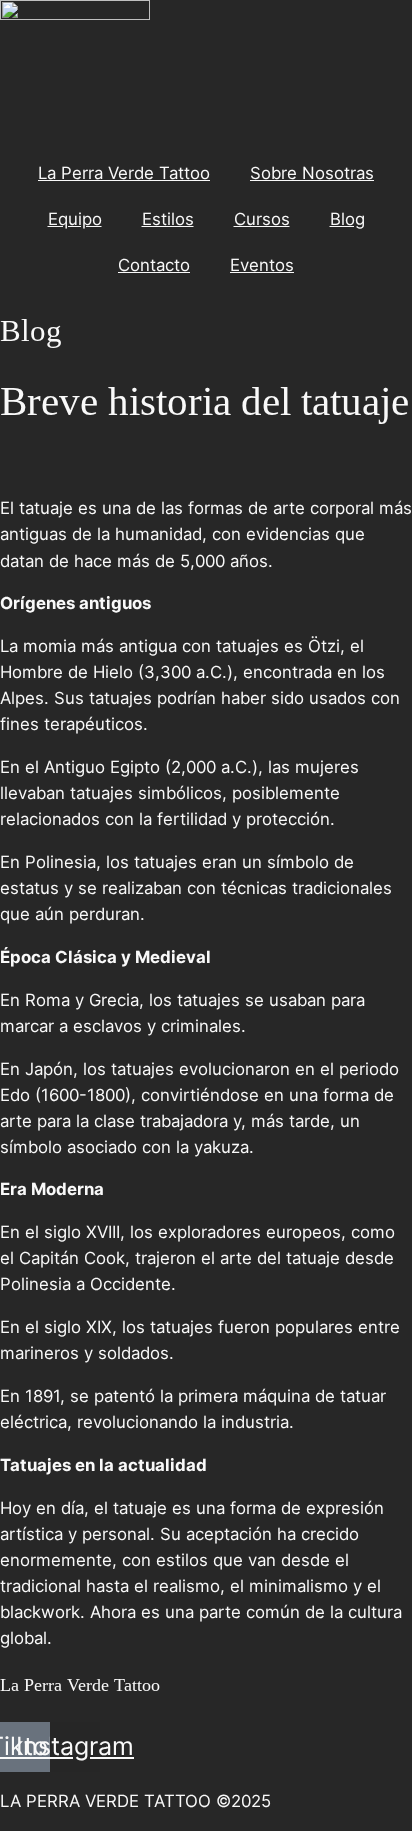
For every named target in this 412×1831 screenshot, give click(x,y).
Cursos (262, 219)
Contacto (154, 265)
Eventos (262, 265)
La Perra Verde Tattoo (124, 173)
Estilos (168, 219)
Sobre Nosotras (312, 173)
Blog (347, 219)
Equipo (75, 219)
